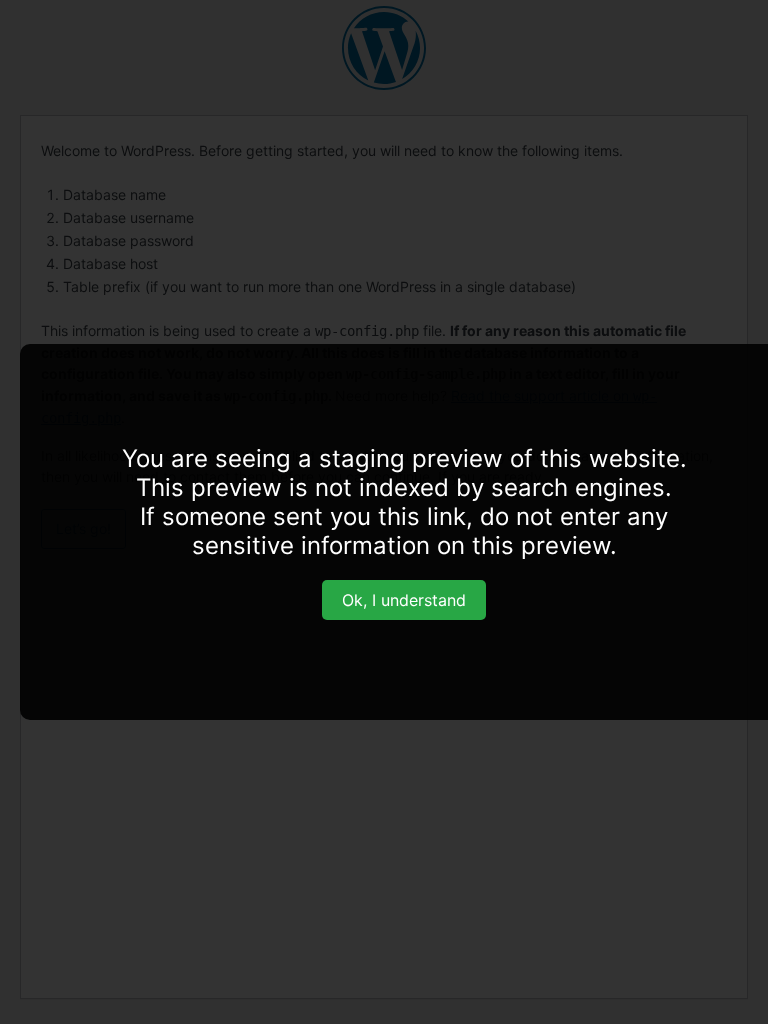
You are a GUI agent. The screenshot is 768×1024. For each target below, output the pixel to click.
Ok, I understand (404, 600)
